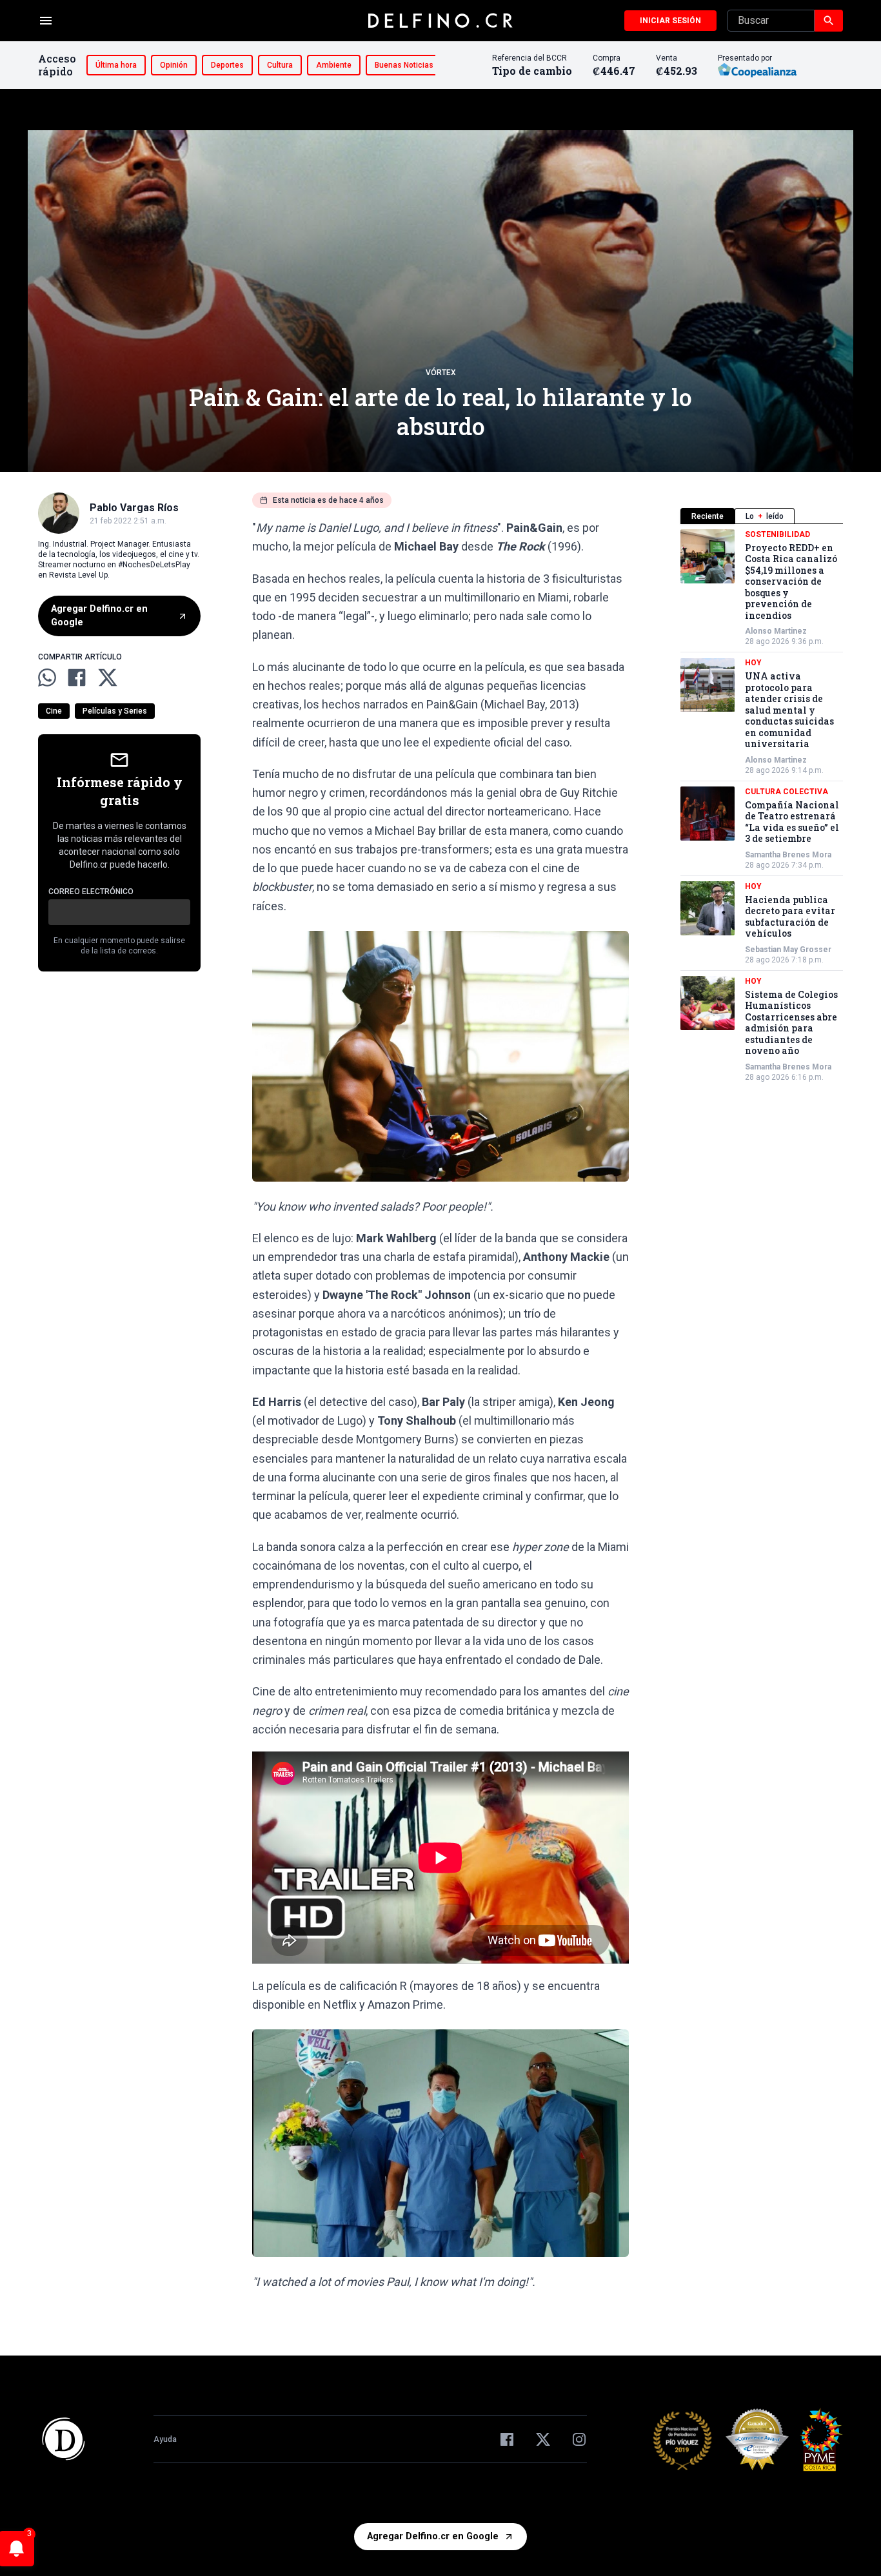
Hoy (753, 663)
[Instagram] (579, 2439)
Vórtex (441, 373)
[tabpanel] (762, 806)
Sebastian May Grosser (788, 950)
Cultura (280, 65)
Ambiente (334, 65)
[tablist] (762, 516)
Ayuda (165, 2439)
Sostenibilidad (777, 534)
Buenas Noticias (404, 65)
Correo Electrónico (91, 892)
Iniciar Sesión (670, 21)
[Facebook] (507, 2439)
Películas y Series (115, 711)
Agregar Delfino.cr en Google (99, 616)
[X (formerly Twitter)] (543, 2439)
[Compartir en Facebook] (77, 678)
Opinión (174, 65)
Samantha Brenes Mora (788, 855)
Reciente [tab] (708, 516)
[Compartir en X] (108, 678)
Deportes (227, 65)
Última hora (116, 65)
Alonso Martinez (776, 632)
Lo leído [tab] (765, 516)
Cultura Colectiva (787, 792)
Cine (54, 711)
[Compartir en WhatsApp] (47, 678)
